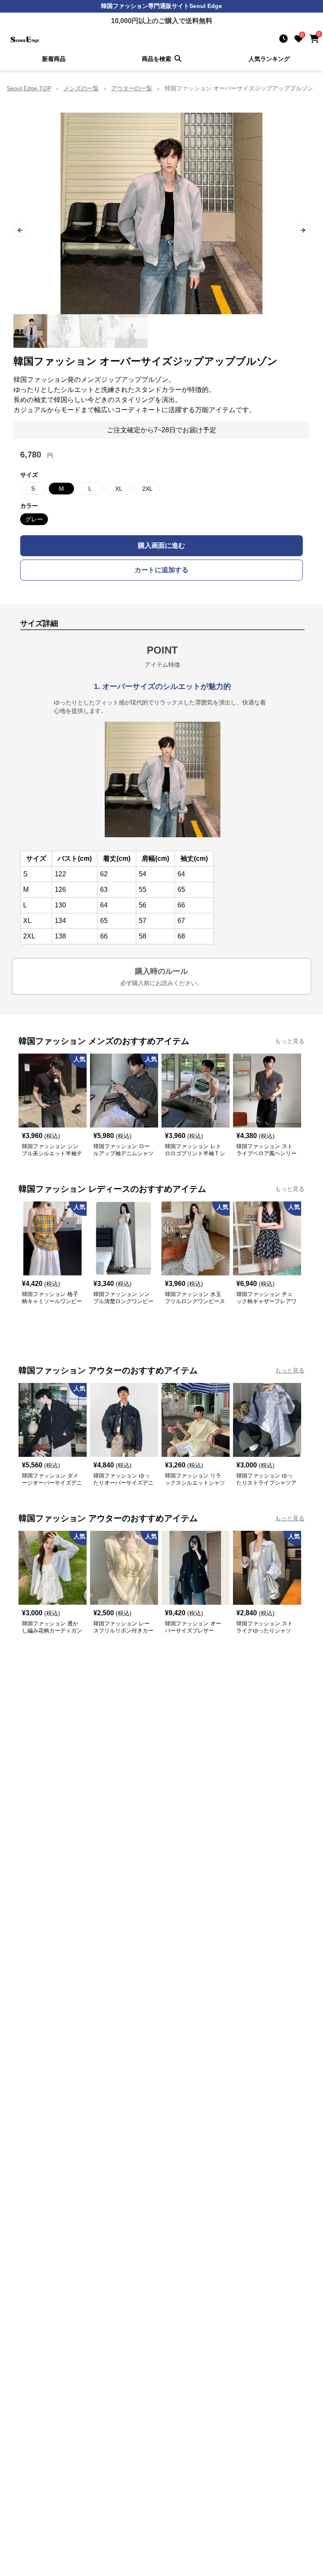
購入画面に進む (161, 545)
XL (119, 489)
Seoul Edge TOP (29, 88)
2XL (147, 489)
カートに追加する (161, 570)
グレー (34, 519)
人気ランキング (269, 59)
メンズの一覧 (81, 88)
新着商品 (54, 59)
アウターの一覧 (132, 88)
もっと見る (290, 1041)
